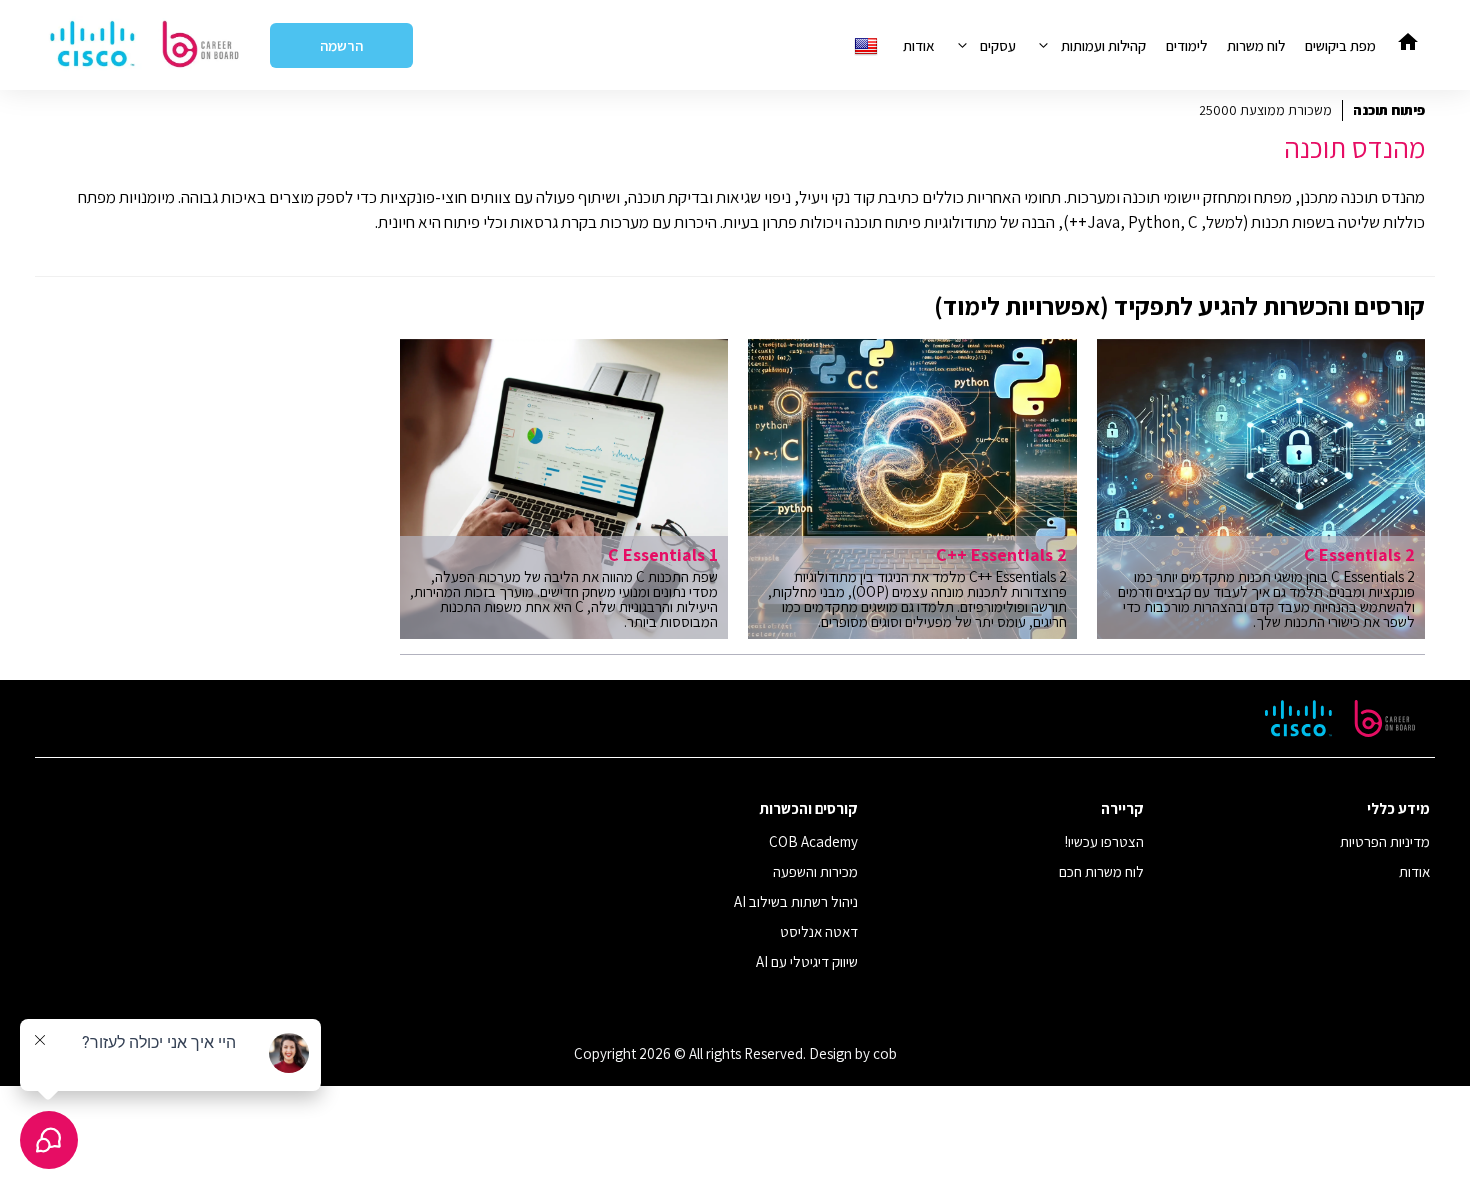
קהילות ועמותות (1103, 45)
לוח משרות (1256, 45)
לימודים (1186, 45)
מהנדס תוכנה (1354, 147)
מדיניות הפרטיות (1385, 841)
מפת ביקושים (1340, 45)
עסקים (998, 45)
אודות (919, 45)
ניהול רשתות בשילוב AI (796, 901)
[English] (868, 45)
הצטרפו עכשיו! (1104, 841)
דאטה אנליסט (819, 931)
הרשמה (341, 45)
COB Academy (813, 841)
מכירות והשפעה (815, 871)
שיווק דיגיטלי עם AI (807, 961)
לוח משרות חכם (1101, 871)
